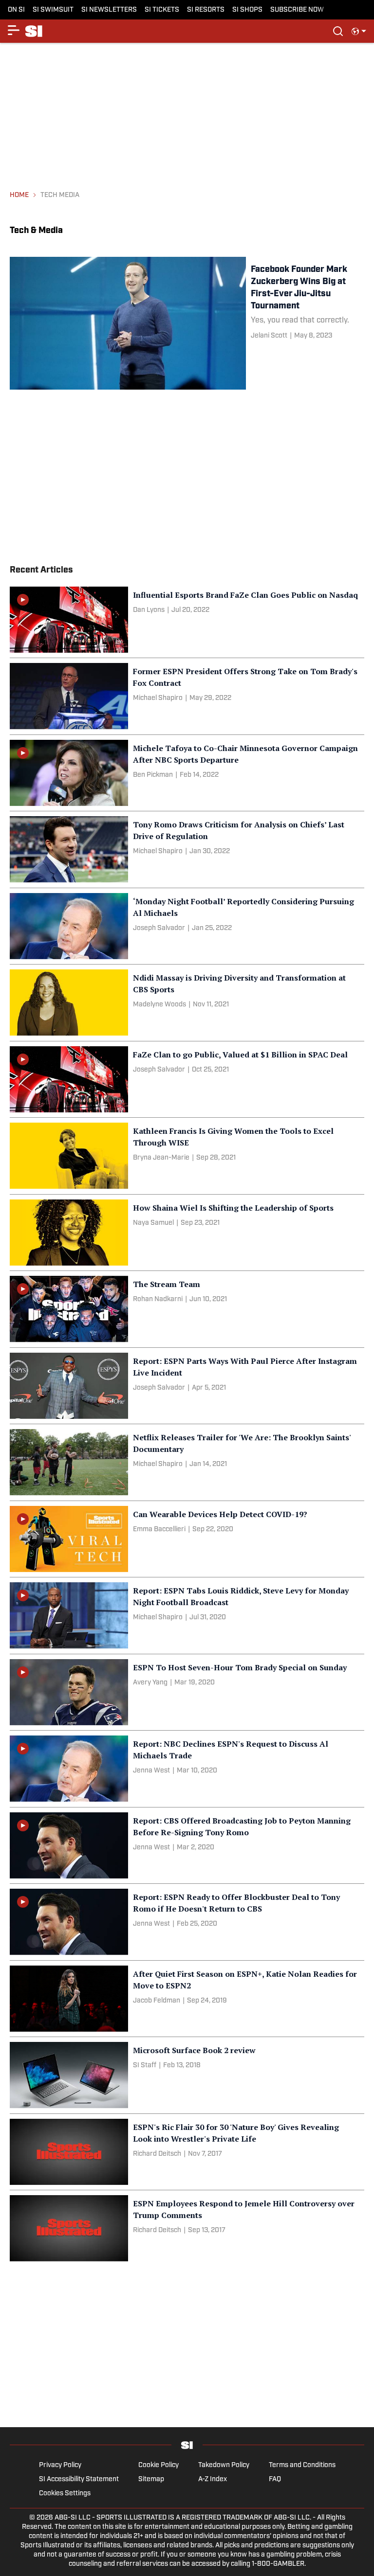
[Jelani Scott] (269, 336)
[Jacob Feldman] (157, 2001)
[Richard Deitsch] (157, 2154)
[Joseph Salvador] (159, 928)
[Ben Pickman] (153, 775)
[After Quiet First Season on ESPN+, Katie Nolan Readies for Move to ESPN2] (187, 1999)
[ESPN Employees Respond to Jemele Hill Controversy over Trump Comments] (187, 2228)
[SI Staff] (145, 2066)
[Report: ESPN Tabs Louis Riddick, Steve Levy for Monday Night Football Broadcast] (187, 1615)
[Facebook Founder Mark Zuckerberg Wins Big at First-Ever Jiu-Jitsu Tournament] (187, 323)
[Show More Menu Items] (14, 30)
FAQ (275, 2479)
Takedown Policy (224, 2465)
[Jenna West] (151, 1771)
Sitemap (151, 2479)
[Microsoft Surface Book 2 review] (187, 2075)
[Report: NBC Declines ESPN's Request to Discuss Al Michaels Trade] (187, 1769)
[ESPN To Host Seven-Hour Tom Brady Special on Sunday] (187, 1692)
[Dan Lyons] (149, 610)
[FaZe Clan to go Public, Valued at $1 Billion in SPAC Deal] (187, 1079)
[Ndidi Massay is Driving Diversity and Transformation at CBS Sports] (187, 1002)
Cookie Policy (159, 2465)
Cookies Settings (65, 2494)
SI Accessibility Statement (79, 2479)
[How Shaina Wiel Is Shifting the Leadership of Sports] (187, 1233)
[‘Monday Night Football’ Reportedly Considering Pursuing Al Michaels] (187, 926)
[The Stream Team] (187, 1309)
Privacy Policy (60, 2465)
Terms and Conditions (302, 2465)
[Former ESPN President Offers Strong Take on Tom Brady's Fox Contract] (187, 696)
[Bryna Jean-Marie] (161, 1158)
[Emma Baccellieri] (159, 1529)
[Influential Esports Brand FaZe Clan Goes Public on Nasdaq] (187, 620)
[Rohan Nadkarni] (158, 1299)
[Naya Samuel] (153, 1223)
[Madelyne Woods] (159, 1005)
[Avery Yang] (150, 1683)
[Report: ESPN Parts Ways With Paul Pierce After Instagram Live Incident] (187, 1386)
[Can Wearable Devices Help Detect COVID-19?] (187, 1539)
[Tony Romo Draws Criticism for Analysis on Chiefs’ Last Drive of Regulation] (187, 849)
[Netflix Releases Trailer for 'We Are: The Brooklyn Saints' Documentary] (187, 1462)
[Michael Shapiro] (158, 698)
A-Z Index (213, 2479)
